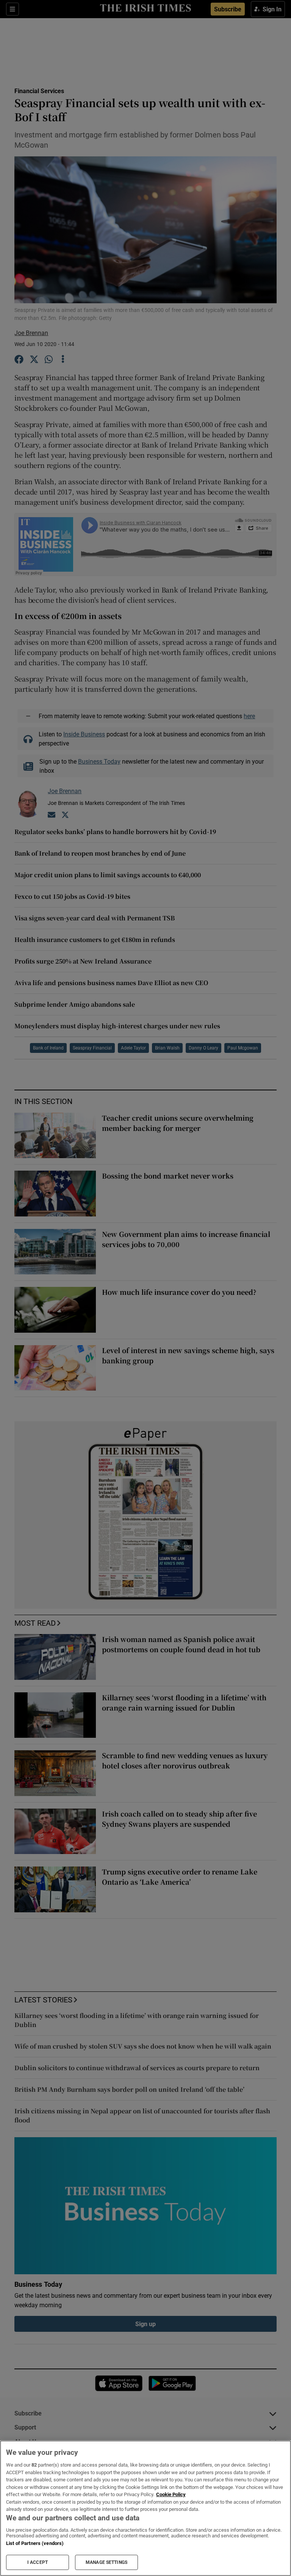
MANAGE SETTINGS (106, 2562)
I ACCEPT (38, 2562)
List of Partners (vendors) (35, 2543)
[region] (145, 2508)
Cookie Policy (171, 2494)
